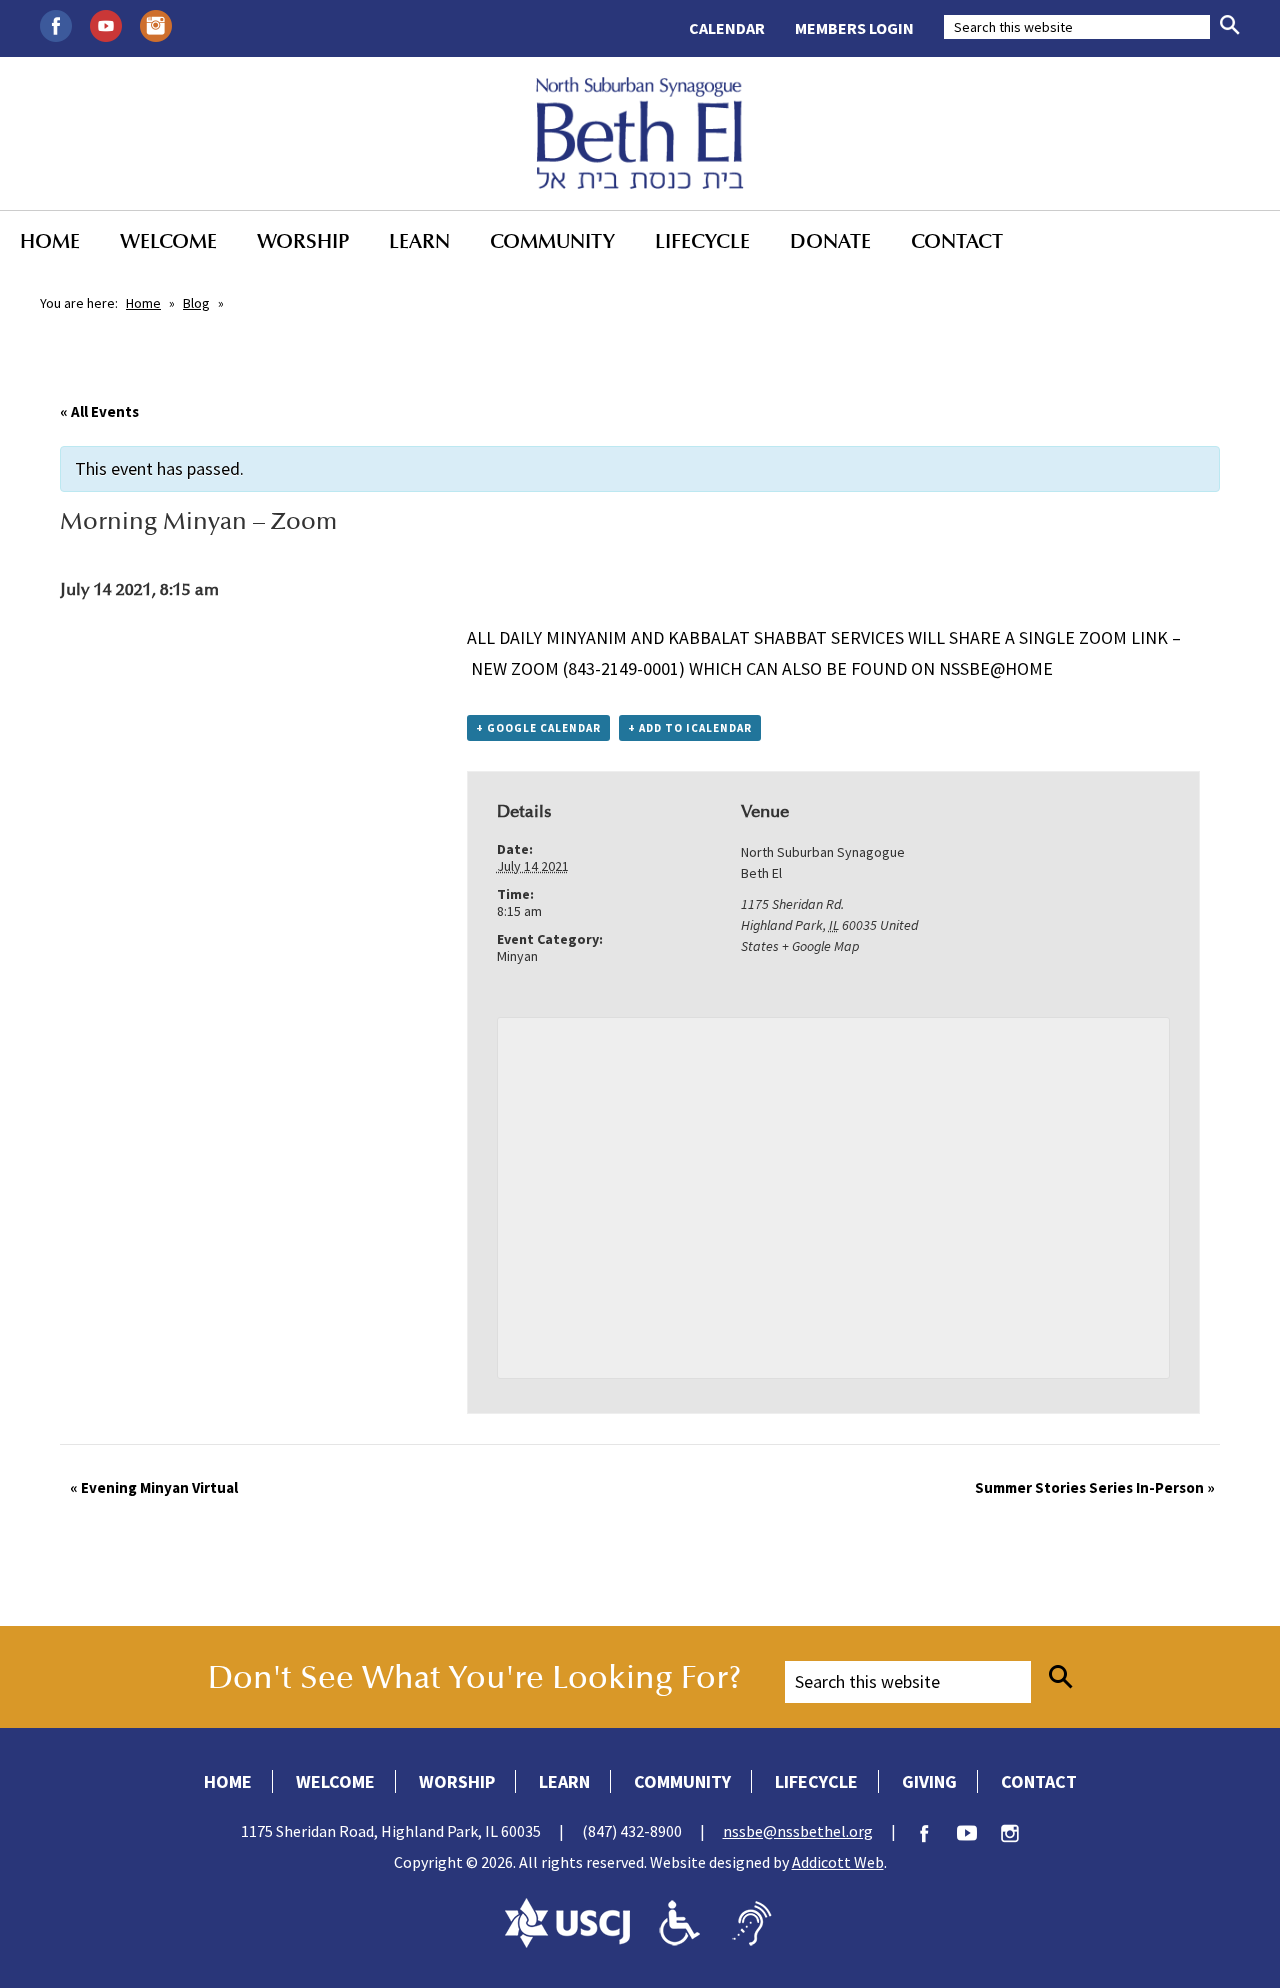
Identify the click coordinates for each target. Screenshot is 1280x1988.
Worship (303, 241)
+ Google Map (820, 946)
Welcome (168, 241)
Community (552, 241)
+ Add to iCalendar (690, 728)
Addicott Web (838, 1862)
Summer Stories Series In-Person (1095, 1487)
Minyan (517, 956)
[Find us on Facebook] (56, 24)
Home (50, 241)
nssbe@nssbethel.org (798, 1831)
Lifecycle (702, 241)
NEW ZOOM (515, 668)
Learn (419, 241)
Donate (830, 241)
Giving (929, 1781)
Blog (196, 303)
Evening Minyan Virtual (154, 1487)
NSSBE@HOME (996, 668)
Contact (957, 241)
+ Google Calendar (538, 728)
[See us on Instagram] (156, 24)
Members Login (854, 28)
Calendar (727, 28)
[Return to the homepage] (640, 133)
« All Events (99, 411)
